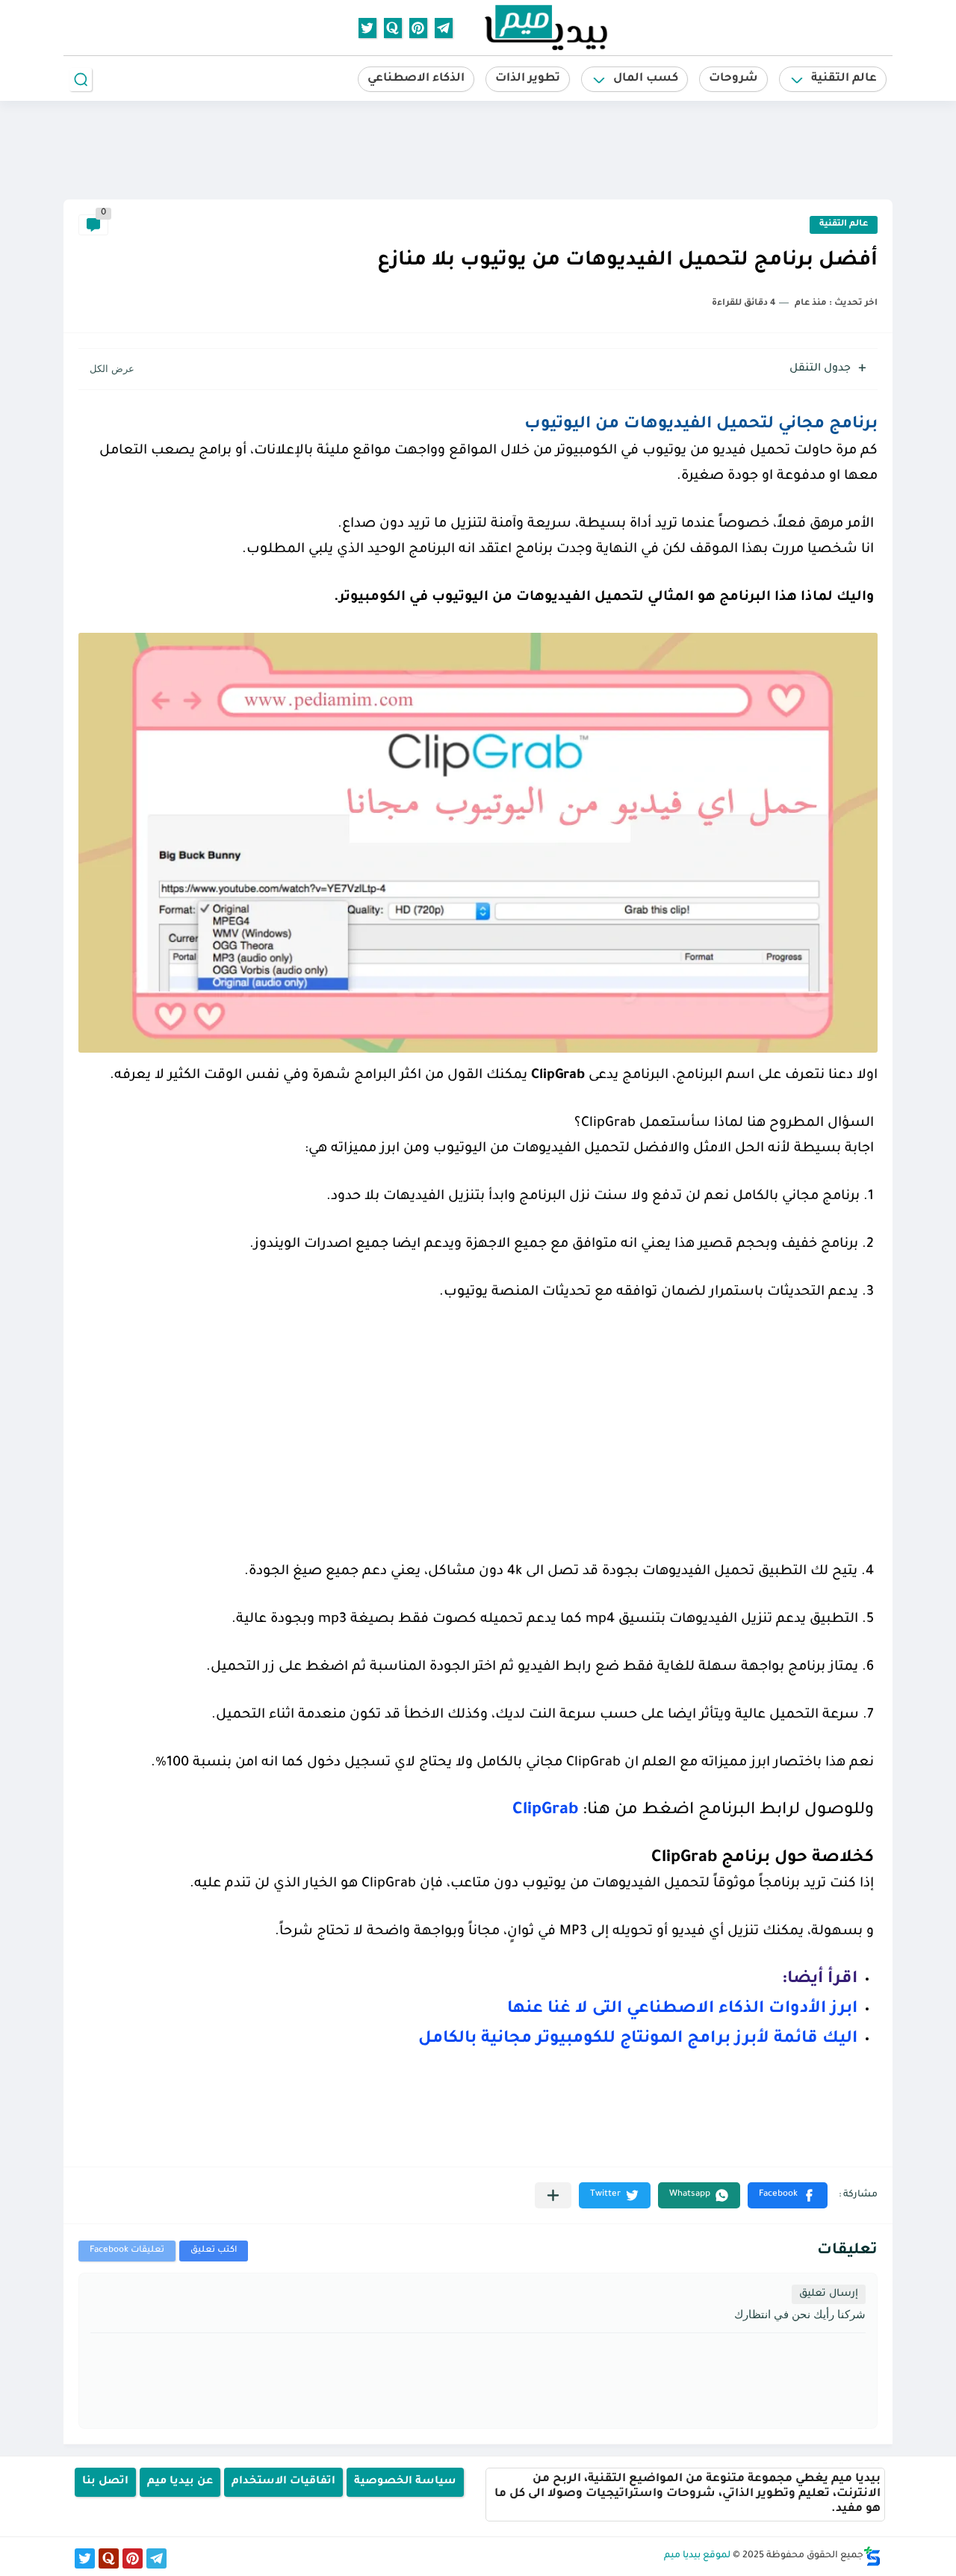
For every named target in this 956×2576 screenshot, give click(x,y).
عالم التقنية (844, 79)
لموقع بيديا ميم (697, 2556)
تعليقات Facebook (127, 2251)
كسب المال (646, 79)
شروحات (733, 79)
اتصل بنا (105, 2482)
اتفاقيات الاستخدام (283, 2482)
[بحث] (81, 80)
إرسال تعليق (829, 2294)
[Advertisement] (478, 149)
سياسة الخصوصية (405, 2482)
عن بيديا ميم (180, 2482)
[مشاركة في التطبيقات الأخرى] (553, 2195)
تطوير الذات (528, 79)
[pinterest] (418, 28)
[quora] (393, 28)
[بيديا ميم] (546, 27)
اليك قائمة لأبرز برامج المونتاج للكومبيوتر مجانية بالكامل (638, 2040)
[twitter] (367, 28)
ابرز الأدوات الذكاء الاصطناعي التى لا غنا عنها (682, 2010)
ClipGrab (545, 1811)
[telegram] (444, 28)
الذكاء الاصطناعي (416, 79)
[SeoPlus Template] (872, 2556)
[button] (788, 2195)
